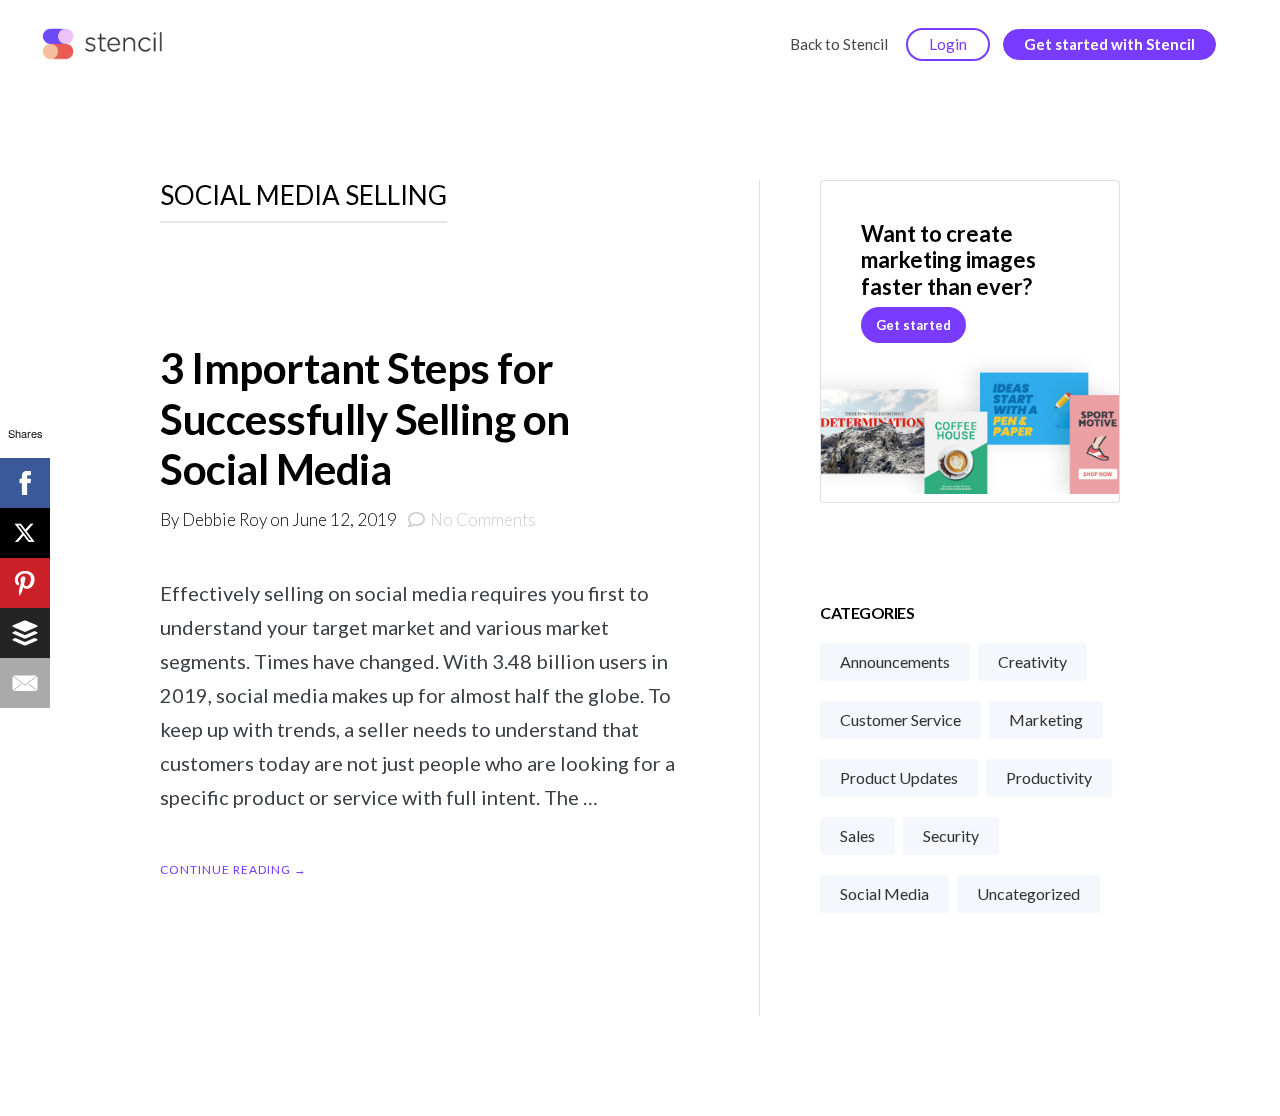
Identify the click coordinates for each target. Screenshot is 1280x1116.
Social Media (884, 893)
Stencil (106, 45)
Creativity (1032, 661)
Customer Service (900, 719)
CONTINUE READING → (233, 869)
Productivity (1049, 777)
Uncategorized (1028, 893)
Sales (857, 835)
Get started (913, 325)
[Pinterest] (25, 583)
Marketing (1046, 719)
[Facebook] (25, 483)
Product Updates (899, 777)
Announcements (895, 661)
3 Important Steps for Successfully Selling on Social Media (365, 418)
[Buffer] (25, 633)
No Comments (483, 519)
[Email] (25, 683)
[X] (25, 533)
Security (951, 835)
